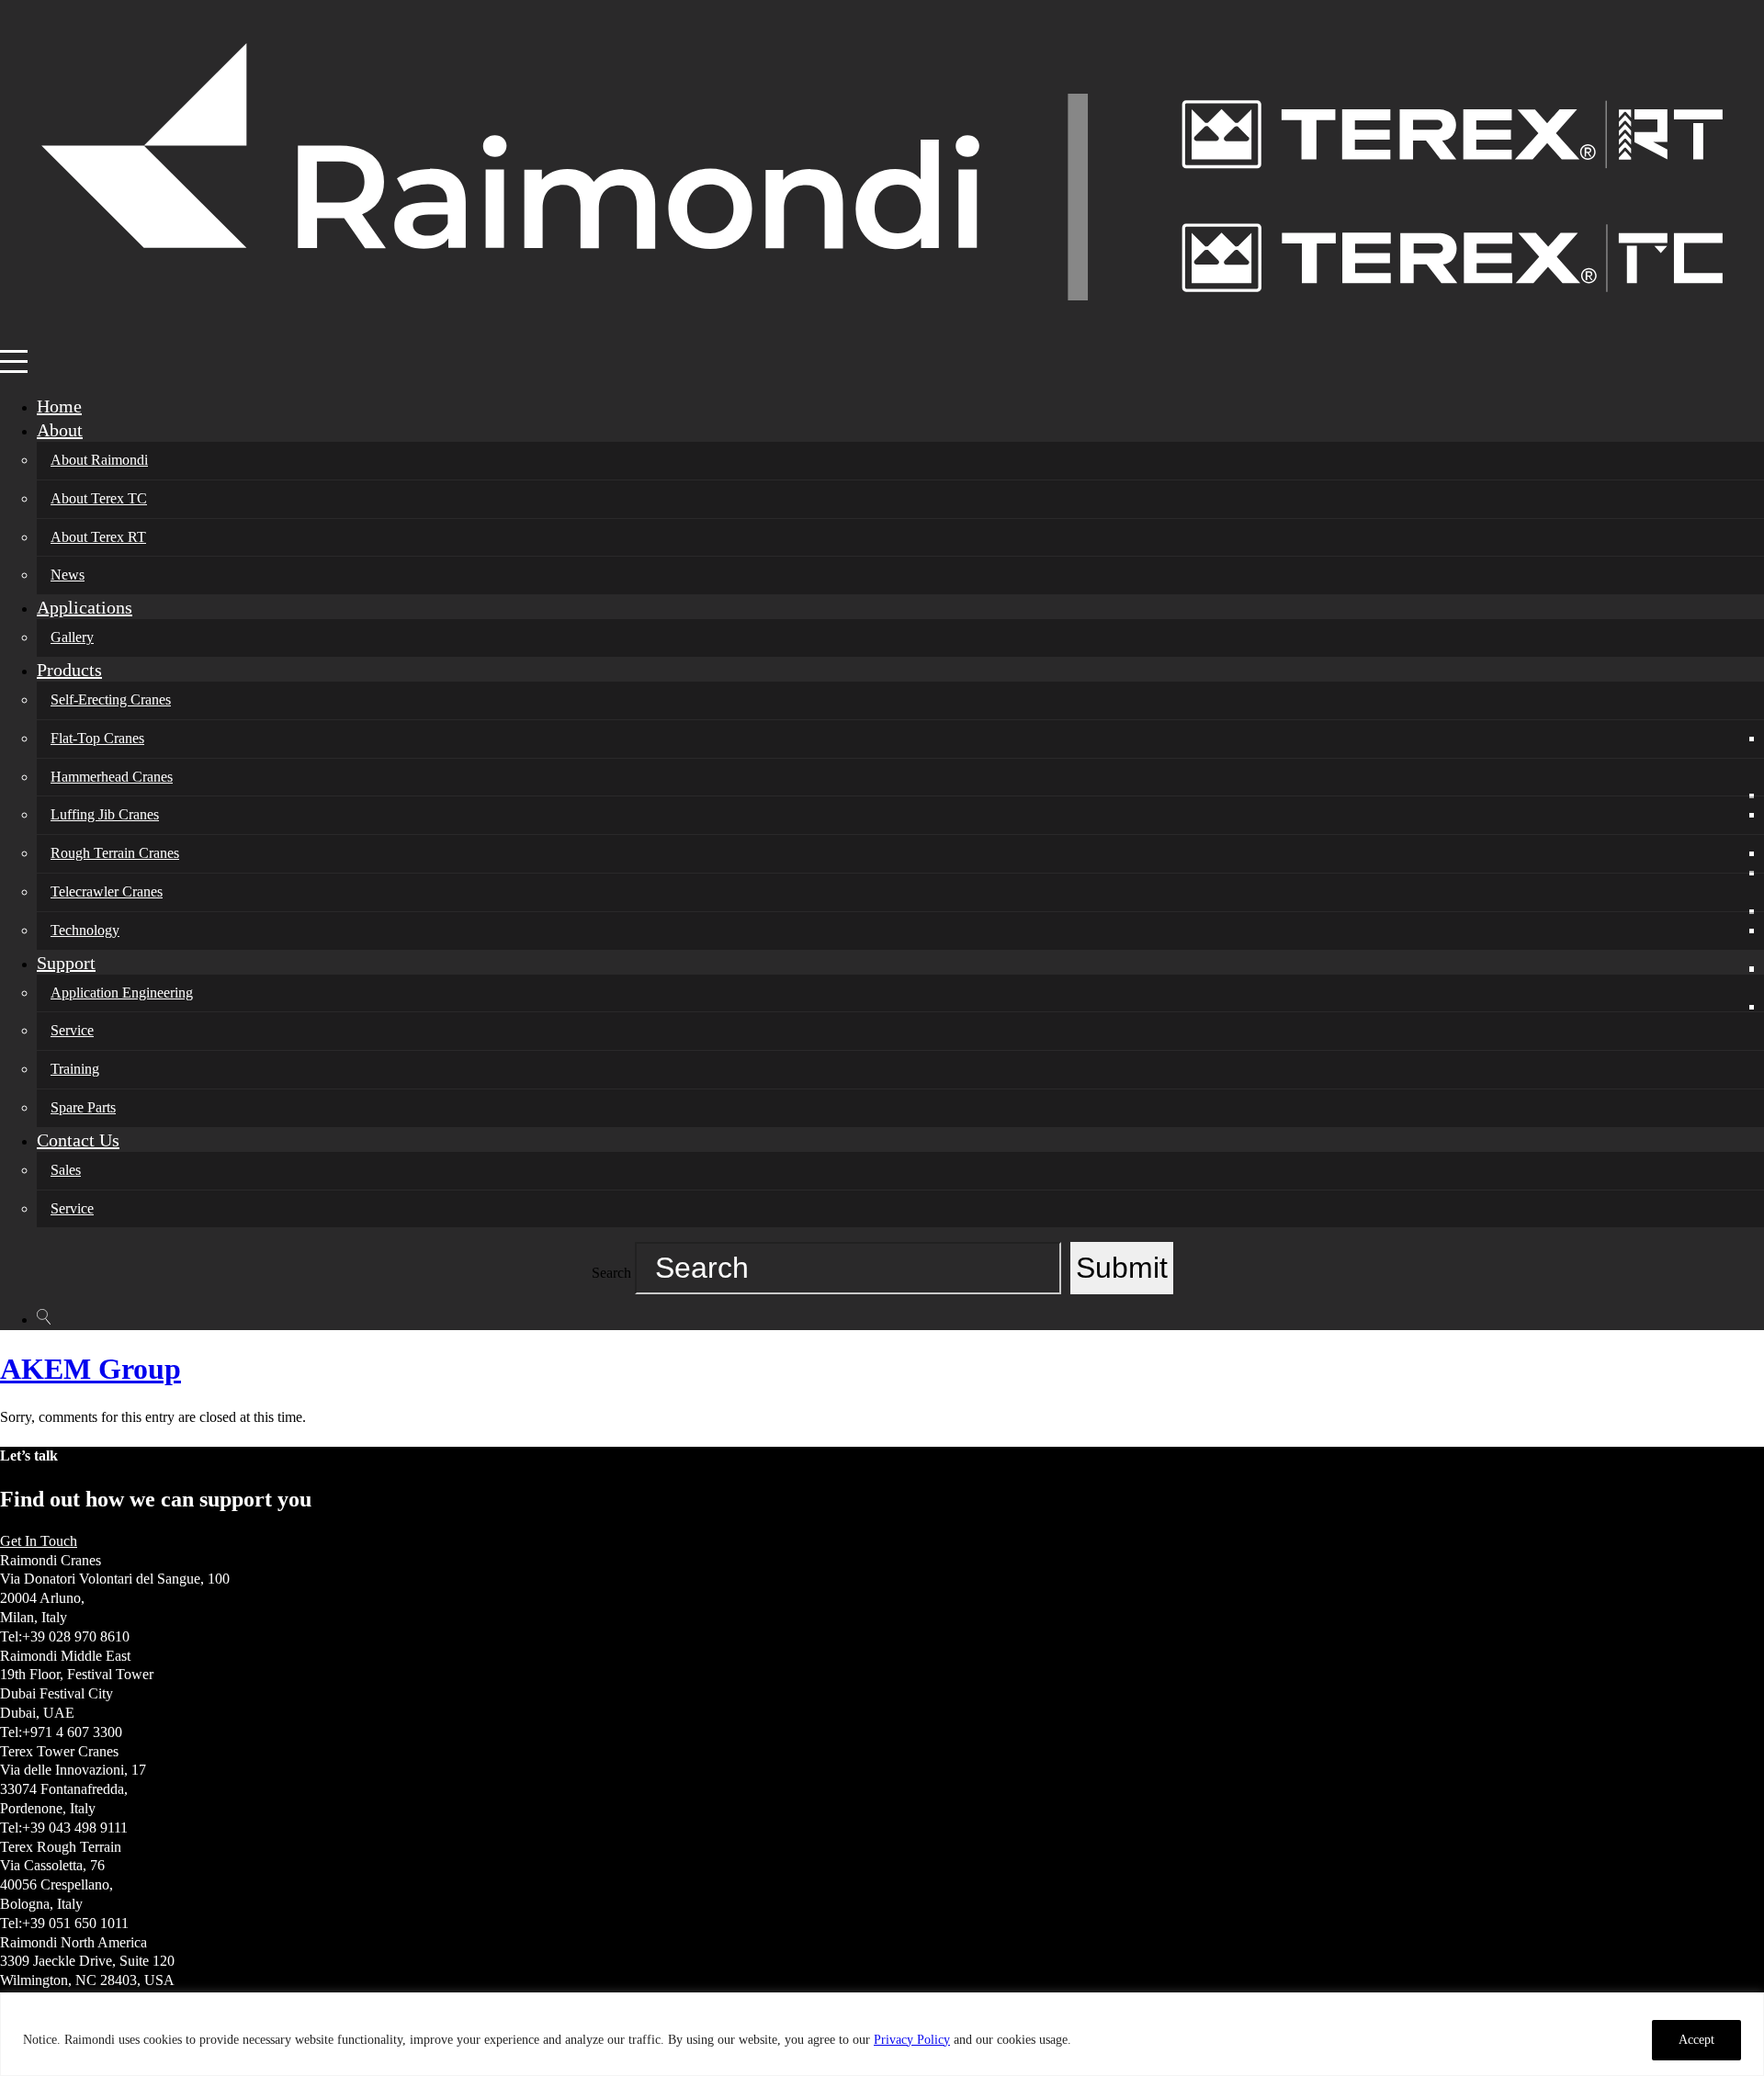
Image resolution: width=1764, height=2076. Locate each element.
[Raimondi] (882, 338)
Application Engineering (122, 993)
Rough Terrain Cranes (115, 853)
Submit (1122, 1268)
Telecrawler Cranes (107, 891)
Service (72, 1030)
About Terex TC (99, 498)
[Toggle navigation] (12, 361)
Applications (85, 607)
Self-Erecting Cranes (111, 700)
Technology (85, 930)
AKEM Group (90, 1369)
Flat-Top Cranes (97, 738)
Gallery (72, 637)
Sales (66, 1170)
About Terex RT (98, 537)
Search (611, 1273)
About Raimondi (99, 460)
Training (75, 1069)
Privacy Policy (912, 2040)
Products (69, 670)
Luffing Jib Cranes (105, 814)
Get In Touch (39, 1541)
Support (66, 963)
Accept (1696, 2040)
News (68, 575)
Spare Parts (83, 1107)
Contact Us (78, 1140)
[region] (882, 2034)
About (60, 430)
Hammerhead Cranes (112, 777)
